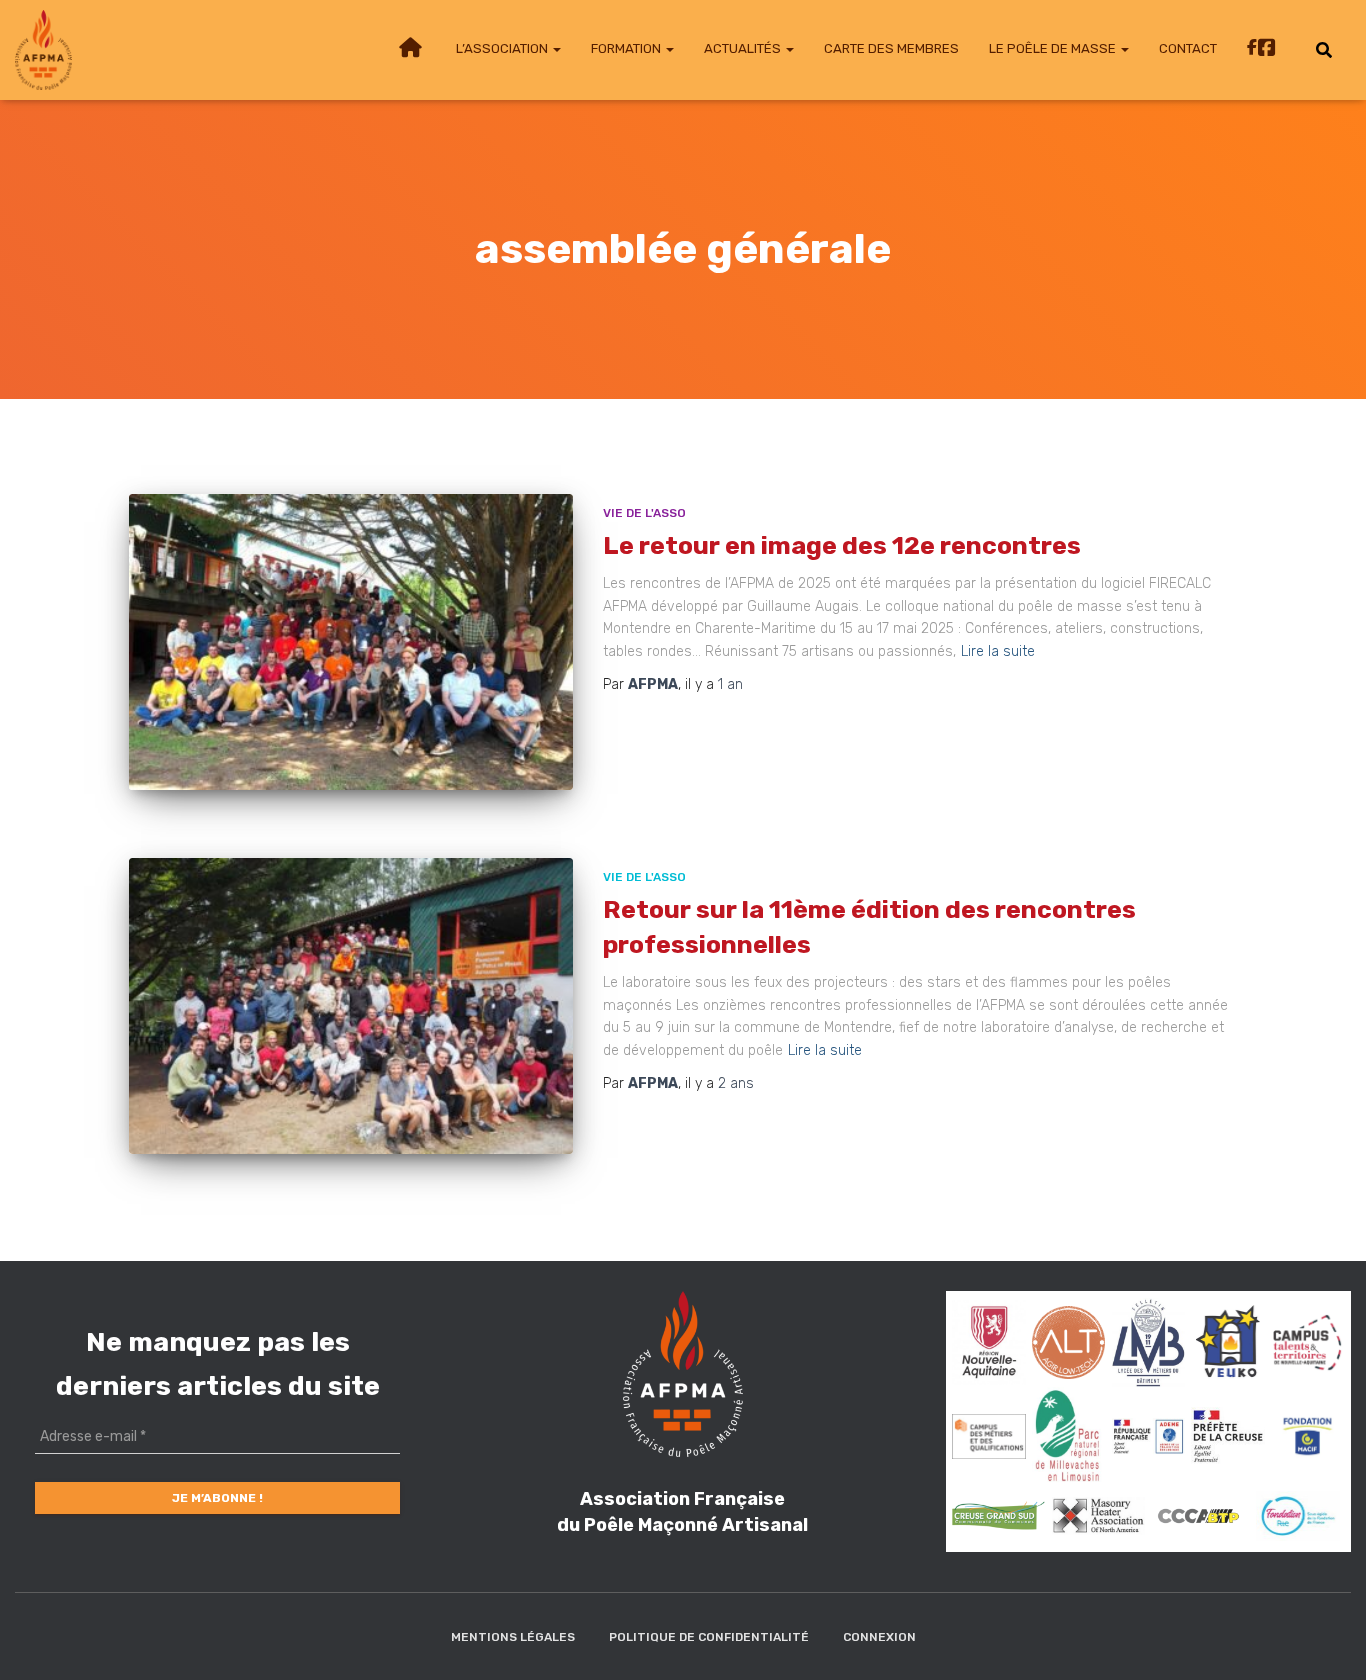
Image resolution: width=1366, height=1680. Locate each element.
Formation (627, 48)
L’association (503, 48)
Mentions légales (513, 1637)
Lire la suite (998, 651)
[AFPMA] (43, 50)
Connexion (879, 1637)
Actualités (744, 48)
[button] (556, 48)
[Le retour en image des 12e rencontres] (351, 642)
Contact (1188, 48)
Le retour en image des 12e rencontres (842, 545)
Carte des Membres (891, 48)
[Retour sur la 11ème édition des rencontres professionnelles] (351, 1006)
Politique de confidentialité (709, 1637)
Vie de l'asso (644, 513)
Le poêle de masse (1054, 48)
